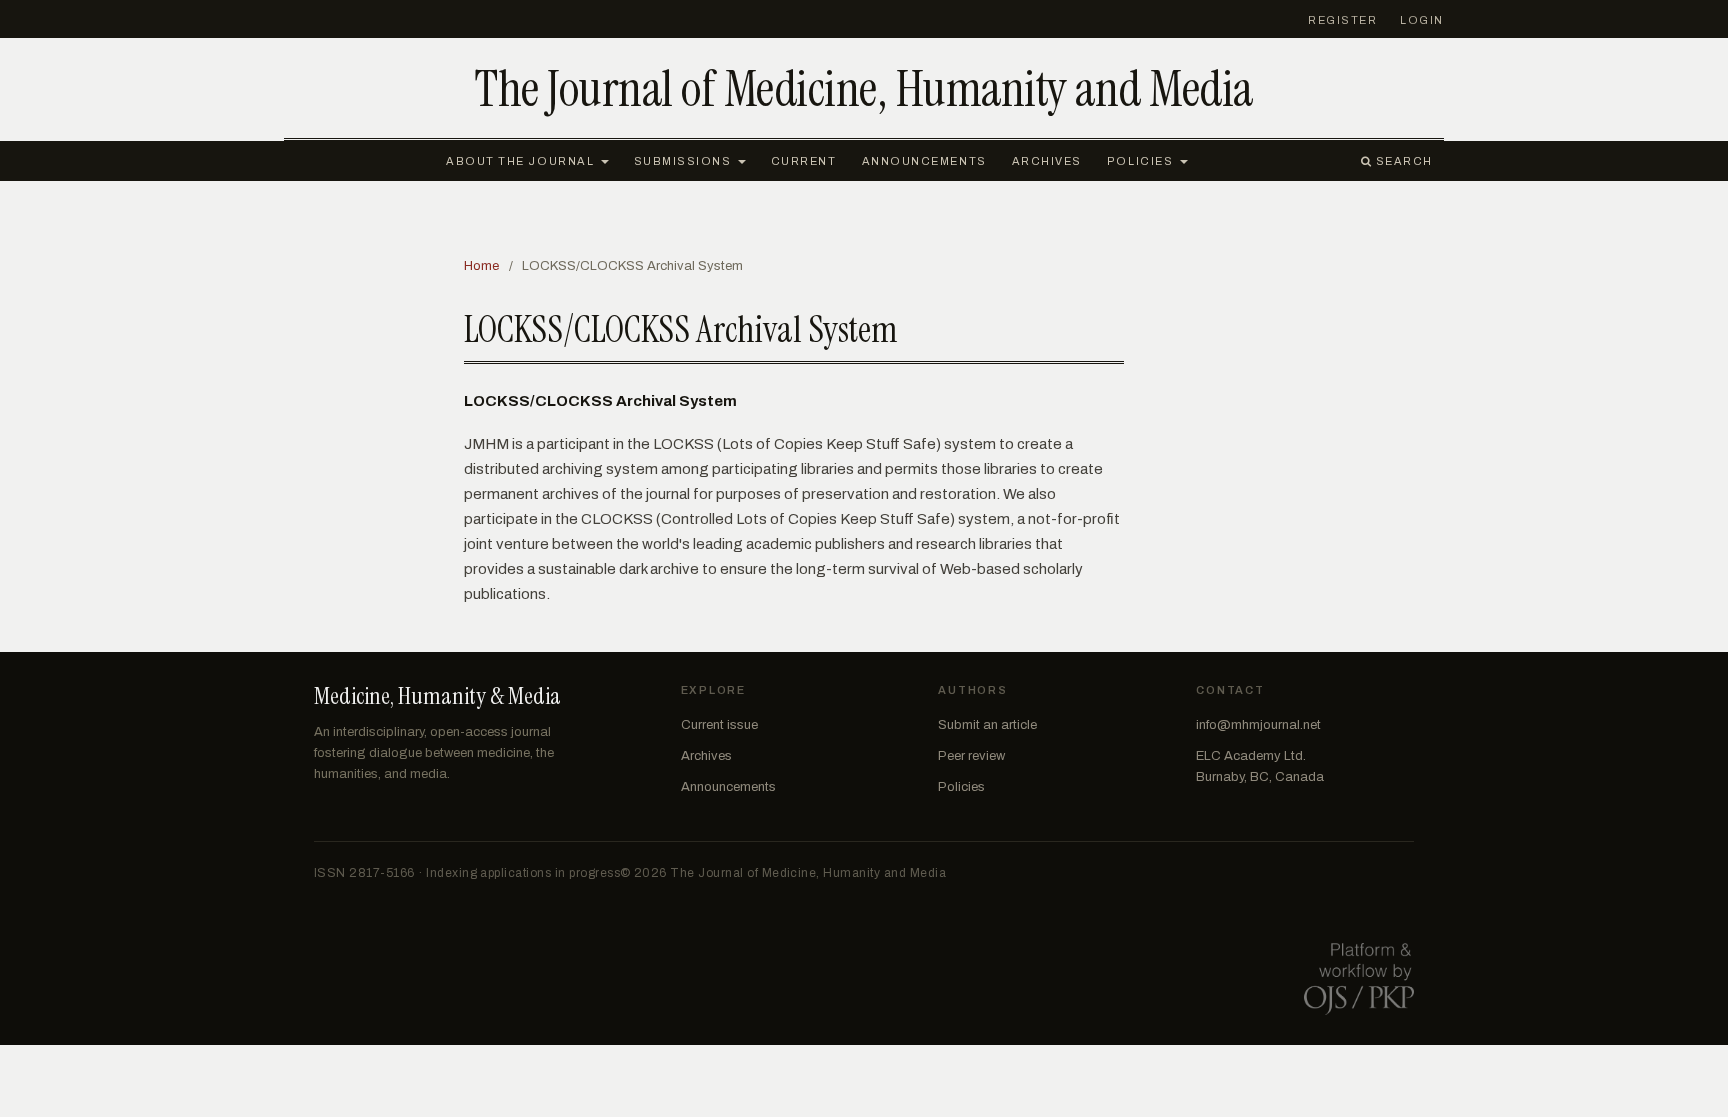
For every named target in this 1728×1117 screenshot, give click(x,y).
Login (1422, 20)
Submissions (685, 161)
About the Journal (522, 161)
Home (481, 266)
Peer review (971, 756)
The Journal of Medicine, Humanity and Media (863, 89)
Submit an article (987, 725)
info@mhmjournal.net (1258, 725)
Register (1342, 20)
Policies (1142, 161)
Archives (1047, 161)
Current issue (719, 725)
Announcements (924, 161)
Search (1402, 161)
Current (804, 161)
